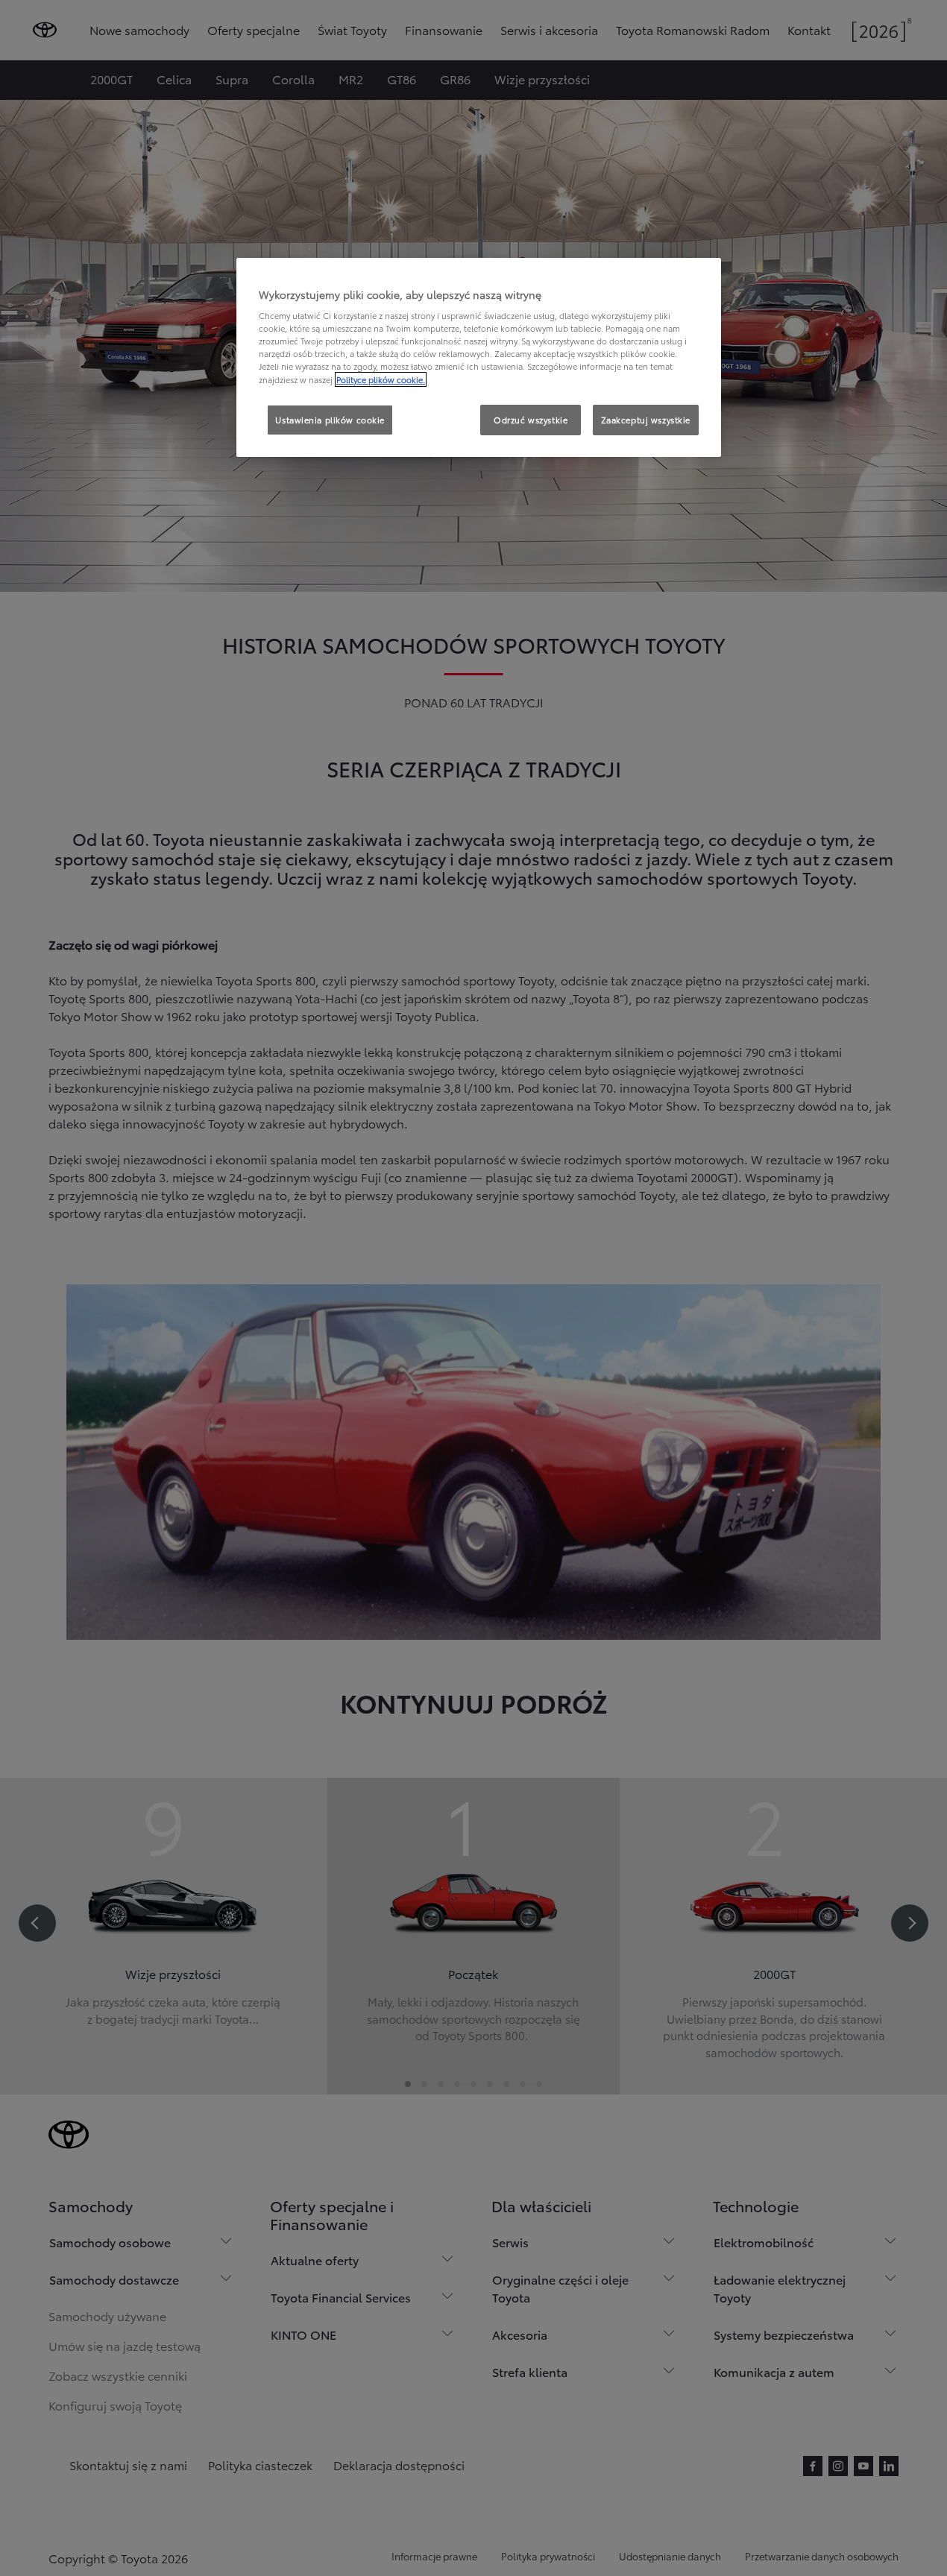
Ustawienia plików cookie (330, 420)
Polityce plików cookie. (381, 379)
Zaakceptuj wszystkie (646, 420)
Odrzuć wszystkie (531, 420)
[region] (479, 358)
